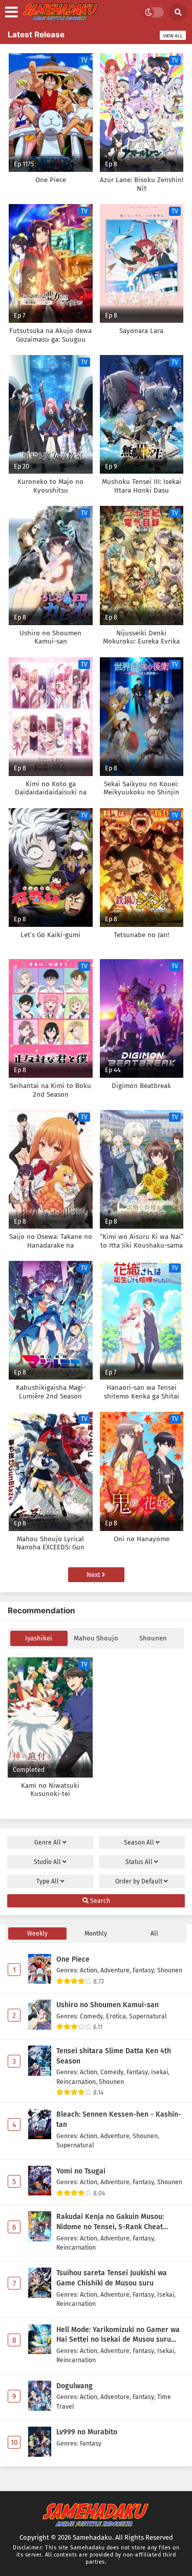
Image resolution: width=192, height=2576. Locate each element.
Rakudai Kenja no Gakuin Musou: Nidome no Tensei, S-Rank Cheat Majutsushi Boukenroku (110, 2222)
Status (139, 1862)
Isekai (159, 2072)
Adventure (115, 1970)
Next (94, 1575)
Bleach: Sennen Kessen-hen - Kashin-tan (119, 2119)
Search (99, 1901)
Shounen (153, 1638)
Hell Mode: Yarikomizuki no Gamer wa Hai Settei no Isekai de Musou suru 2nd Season (118, 2335)
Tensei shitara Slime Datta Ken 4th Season (114, 2056)
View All (173, 36)
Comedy (91, 2016)
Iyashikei (39, 1638)
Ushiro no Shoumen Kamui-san (108, 2005)
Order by (139, 1881)
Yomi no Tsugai (81, 2171)
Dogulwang (74, 2386)
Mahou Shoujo (96, 1638)
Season (139, 1842)
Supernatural (148, 2016)
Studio (47, 1862)
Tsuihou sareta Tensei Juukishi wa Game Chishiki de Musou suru (112, 2278)
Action (89, 1970)
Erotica (116, 2016)
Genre (48, 1842)
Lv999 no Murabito (87, 2432)
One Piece (73, 1959)
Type (48, 1881)
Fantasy (143, 1970)
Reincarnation (76, 2082)
